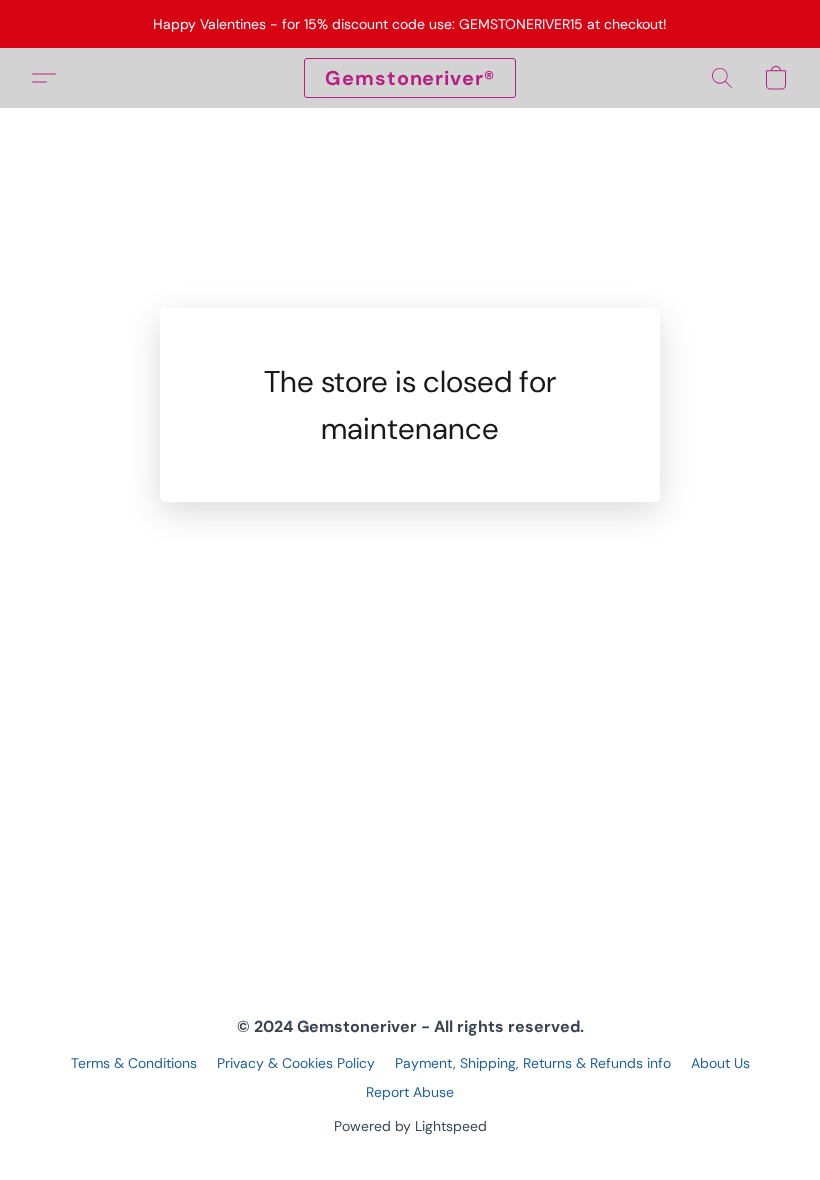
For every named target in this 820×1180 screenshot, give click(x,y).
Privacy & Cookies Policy (296, 1063)
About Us (720, 1063)
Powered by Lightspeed (410, 1126)
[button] (410, 78)
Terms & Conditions (134, 1063)
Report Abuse (410, 1092)
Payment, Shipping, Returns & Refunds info (533, 1063)
